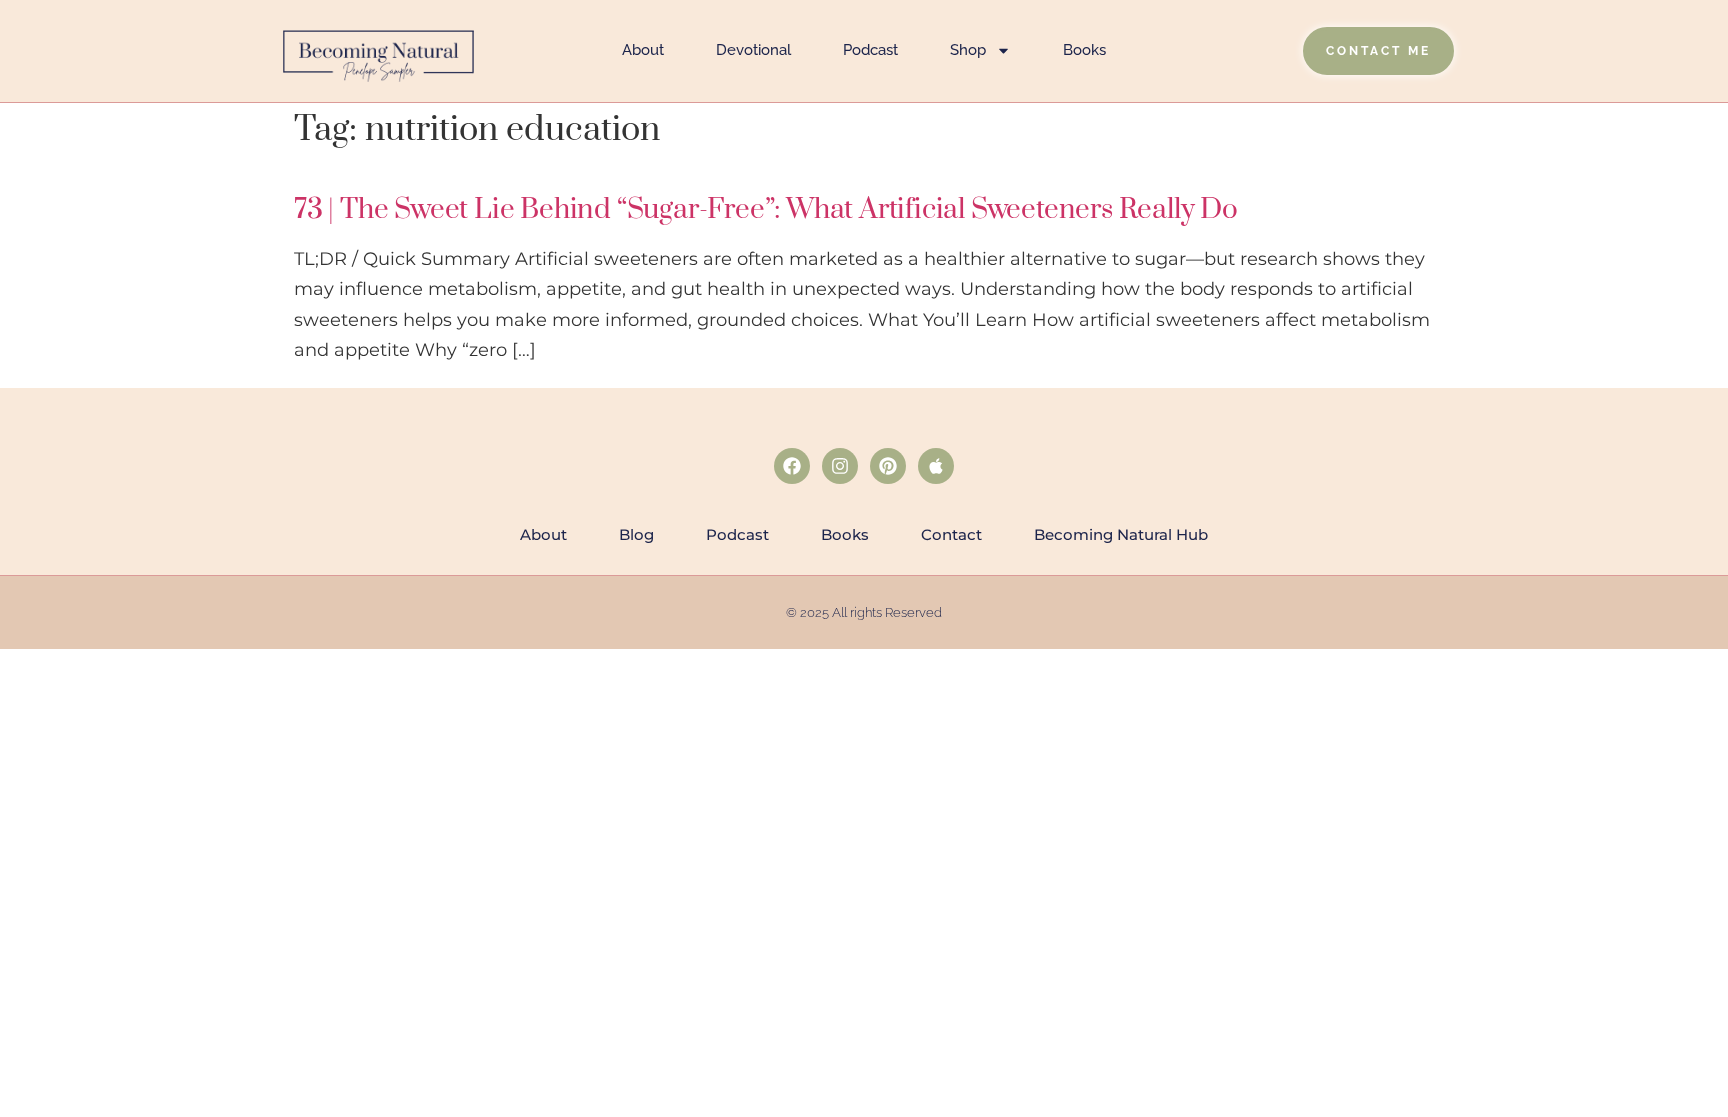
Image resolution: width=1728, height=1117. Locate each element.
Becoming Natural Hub (1121, 534)
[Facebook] (792, 466)
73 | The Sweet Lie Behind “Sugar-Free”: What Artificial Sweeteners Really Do (766, 209)
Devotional (753, 50)
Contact (951, 534)
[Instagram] (840, 466)
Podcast (870, 50)
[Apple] (936, 466)
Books (1084, 50)
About (643, 50)
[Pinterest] (888, 466)
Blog (636, 534)
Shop (968, 50)
